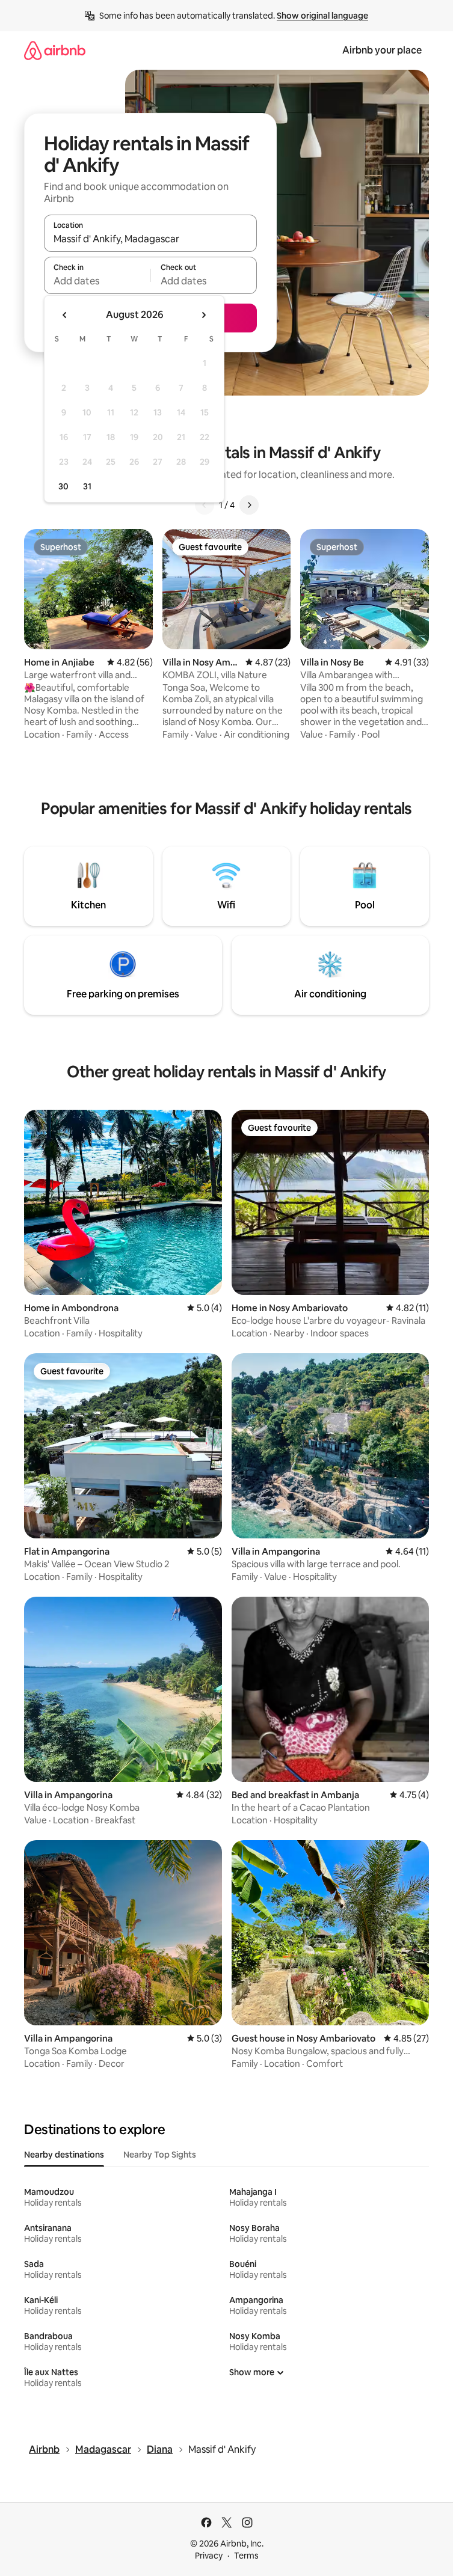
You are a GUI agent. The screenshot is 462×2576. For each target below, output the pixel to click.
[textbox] (97, 281)
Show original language (322, 16)
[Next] (249, 505)
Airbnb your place (382, 50)
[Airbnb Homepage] (55, 50)
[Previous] (205, 505)
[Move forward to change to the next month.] (203, 315)
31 (87, 486)
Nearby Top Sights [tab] (160, 2155)
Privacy (209, 2556)
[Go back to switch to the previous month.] (65, 315)
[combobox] (150, 239)
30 (63, 486)
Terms (246, 2556)
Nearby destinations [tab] (64, 2155)
